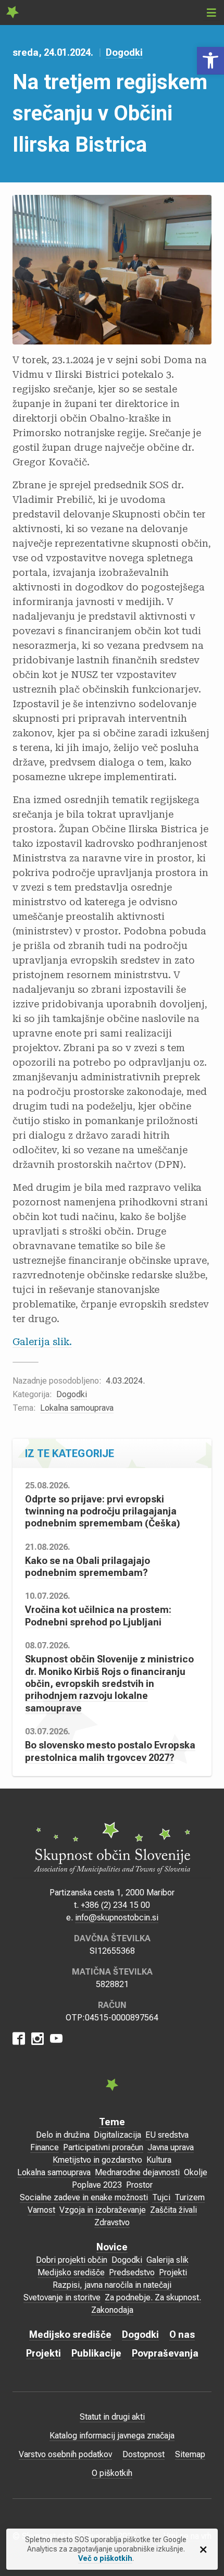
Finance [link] (45, 2147)
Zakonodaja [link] (112, 2310)
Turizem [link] (190, 2197)
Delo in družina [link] (63, 2135)
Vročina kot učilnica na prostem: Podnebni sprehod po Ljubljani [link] (98, 1616)
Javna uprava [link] (171, 2147)
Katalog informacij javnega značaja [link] (112, 2436)
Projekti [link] (173, 2272)
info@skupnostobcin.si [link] (117, 1918)
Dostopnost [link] (144, 2454)
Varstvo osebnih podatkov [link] (65, 2454)
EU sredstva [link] (167, 2135)
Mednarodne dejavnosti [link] (137, 2172)
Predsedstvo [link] (132, 2272)
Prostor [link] (139, 2185)
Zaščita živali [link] (173, 2210)
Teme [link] (112, 2122)
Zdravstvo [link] (112, 2222)
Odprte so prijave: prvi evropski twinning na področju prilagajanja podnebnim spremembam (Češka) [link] (103, 1511)
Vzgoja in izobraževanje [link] (103, 2210)
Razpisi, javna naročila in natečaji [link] (112, 2285)
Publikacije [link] (96, 2353)
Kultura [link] (159, 2160)
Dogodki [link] (124, 52)
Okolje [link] (196, 2172)
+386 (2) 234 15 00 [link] (115, 1905)
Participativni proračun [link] (103, 2147)
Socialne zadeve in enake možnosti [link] (84, 2197)
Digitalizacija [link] (117, 2135)
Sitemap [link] (190, 2454)
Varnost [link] (41, 2210)
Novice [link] (112, 2247)
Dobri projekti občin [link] (72, 2260)
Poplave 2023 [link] (97, 2185)
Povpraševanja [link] (165, 2353)
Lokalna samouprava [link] (77, 1408)
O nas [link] (182, 2334)
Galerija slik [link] (167, 2260)
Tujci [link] (161, 2197)
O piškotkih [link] (112, 2473)
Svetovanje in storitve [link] (62, 2297)
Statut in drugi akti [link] (112, 2417)
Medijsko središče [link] (71, 2272)
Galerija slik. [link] (42, 1342)
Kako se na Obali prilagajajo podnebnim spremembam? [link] (88, 1567)
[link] (210, 61)
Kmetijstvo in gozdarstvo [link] (97, 2160)
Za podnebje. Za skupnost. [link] (153, 2297)
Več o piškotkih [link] (105, 2558)
